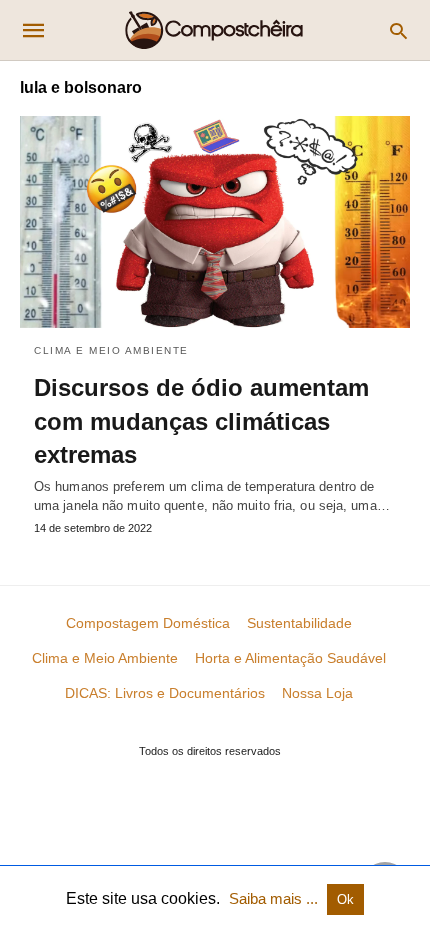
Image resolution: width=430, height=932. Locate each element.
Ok (345, 899)
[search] (398, 30)
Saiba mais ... (275, 898)
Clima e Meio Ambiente (111, 350)
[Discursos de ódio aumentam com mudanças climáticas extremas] (215, 222)
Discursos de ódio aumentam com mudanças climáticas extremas (201, 421)
